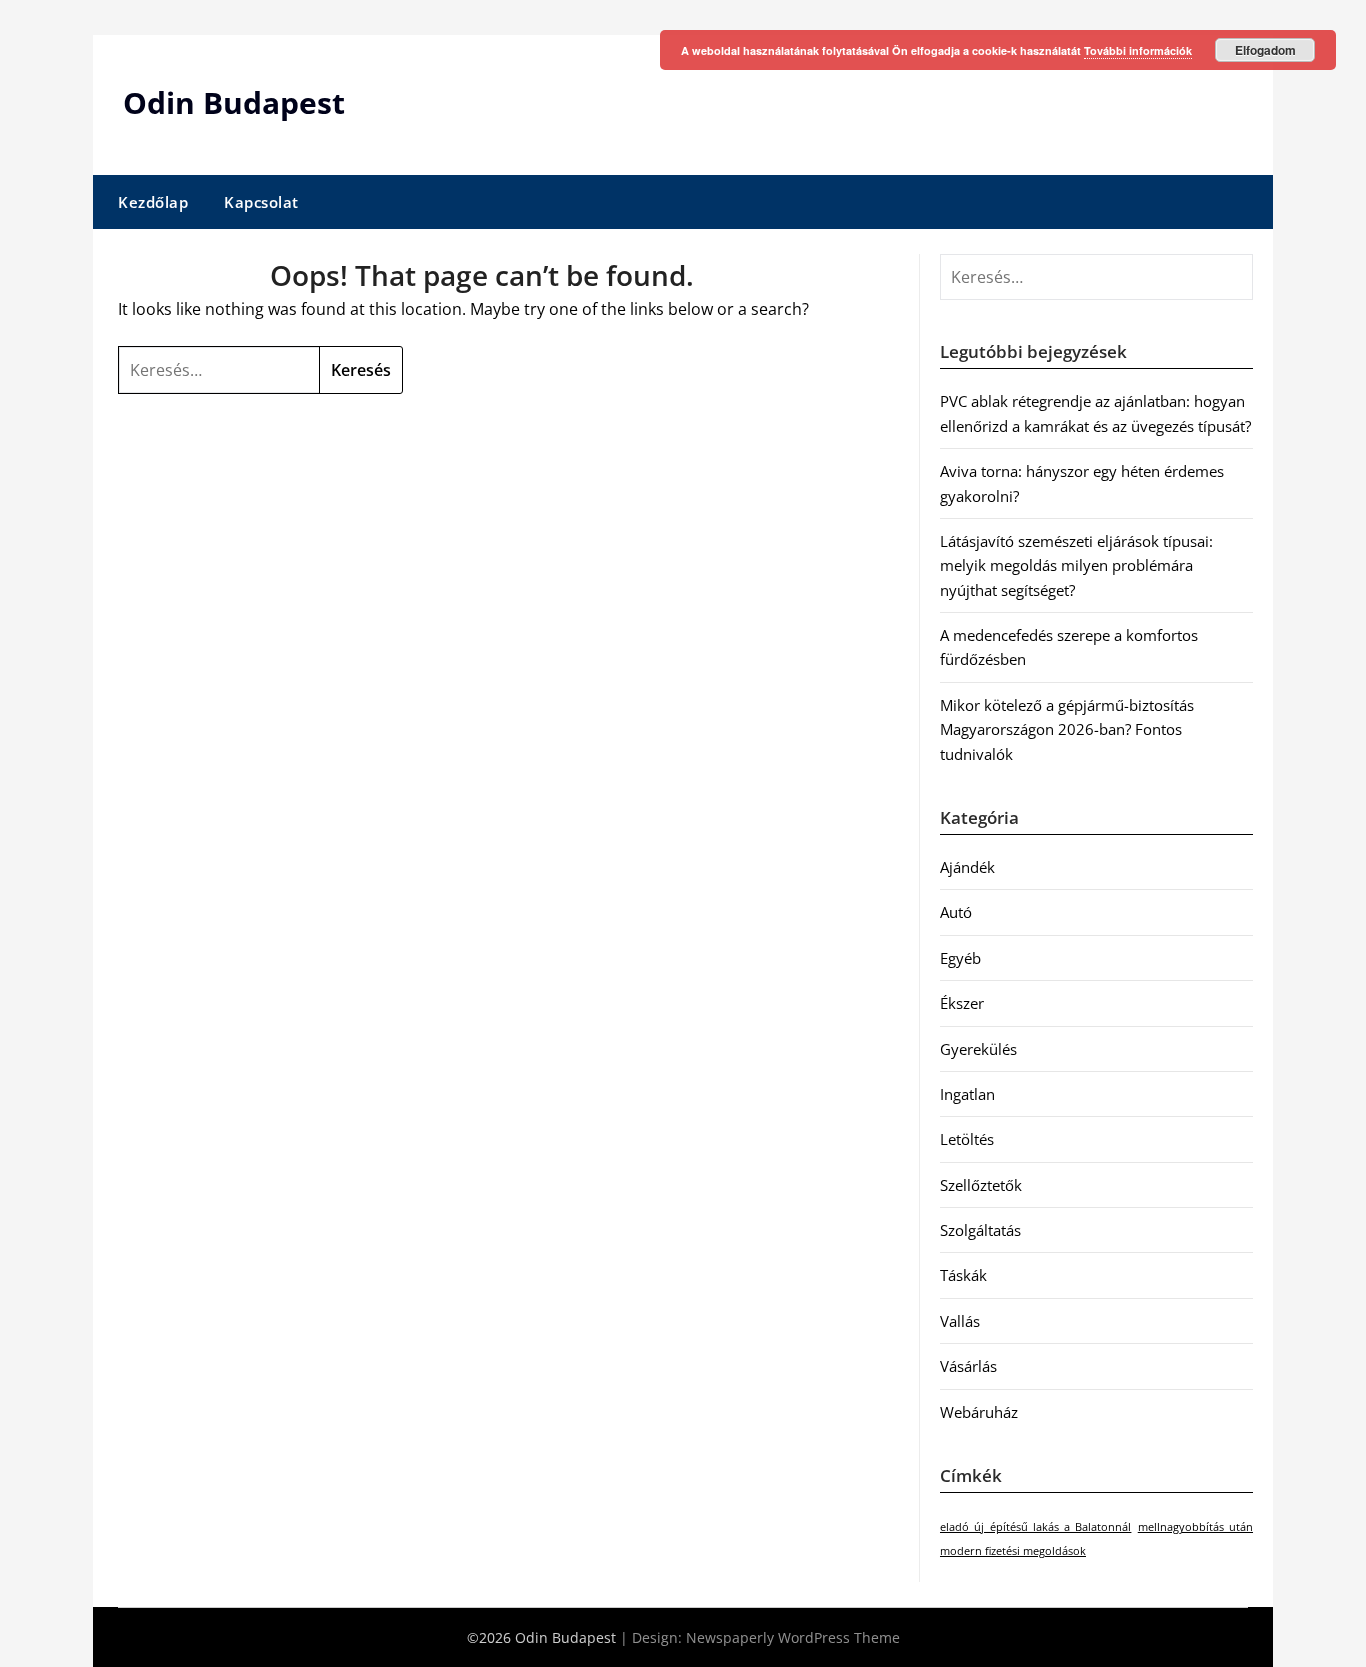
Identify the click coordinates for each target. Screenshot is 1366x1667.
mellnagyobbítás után (1195, 1527)
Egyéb (960, 958)
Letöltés (967, 1139)
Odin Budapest (234, 102)
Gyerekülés (978, 1049)
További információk (1138, 50)
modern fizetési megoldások (1013, 1551)
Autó (956, 912)
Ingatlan (967, 1094)
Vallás (960, 1321)
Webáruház (979, 1412)
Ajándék (967, 867)
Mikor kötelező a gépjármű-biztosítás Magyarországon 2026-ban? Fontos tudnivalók (1067, 729)
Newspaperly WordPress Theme (793, 1637)
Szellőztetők (981, 1185)
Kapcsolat (261, 202)
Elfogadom (1265, 50)
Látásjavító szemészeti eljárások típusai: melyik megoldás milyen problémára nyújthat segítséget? (1076, 565)
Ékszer (962, 1003)
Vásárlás (968, 1366)
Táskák (963, 1275)
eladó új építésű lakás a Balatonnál (1035, 1527)
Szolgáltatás (980, 1230)
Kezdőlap (153, 202)
